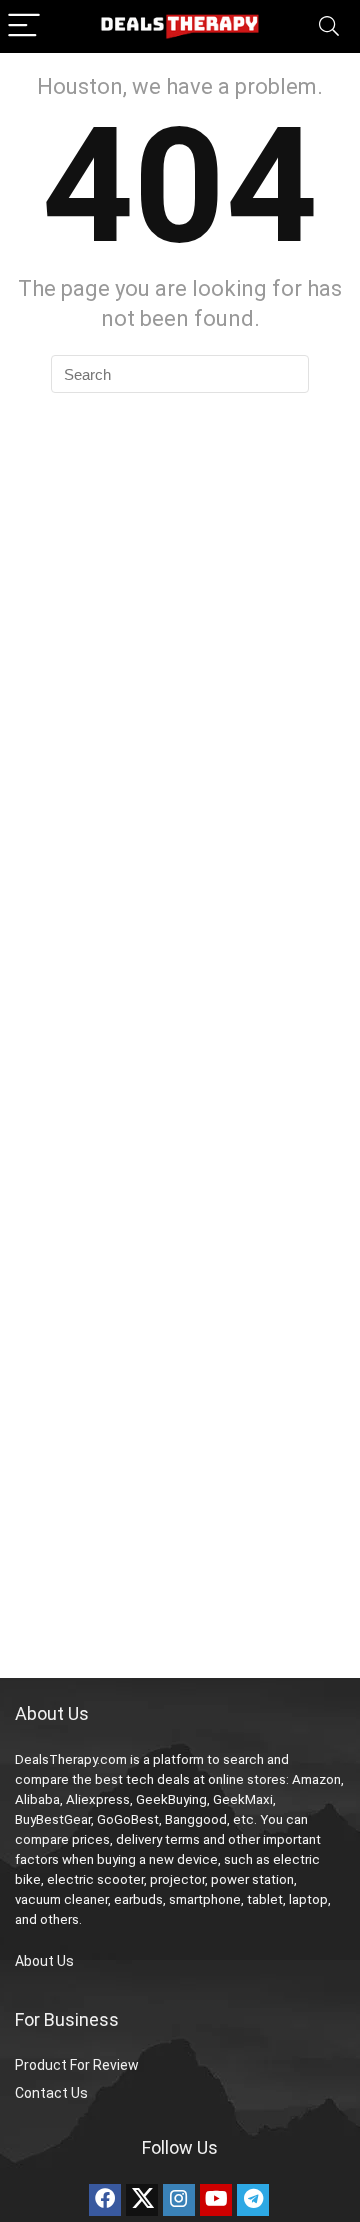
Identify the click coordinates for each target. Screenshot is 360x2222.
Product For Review (77, 2065)
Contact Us (51, 2093)
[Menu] (24, 26)
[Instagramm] (179, 2200)
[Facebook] (105, 2200)
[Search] (329, 26)
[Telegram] (253, 2200)
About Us (44, 1961)
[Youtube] (216, 2200)
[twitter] (142, 2200)
